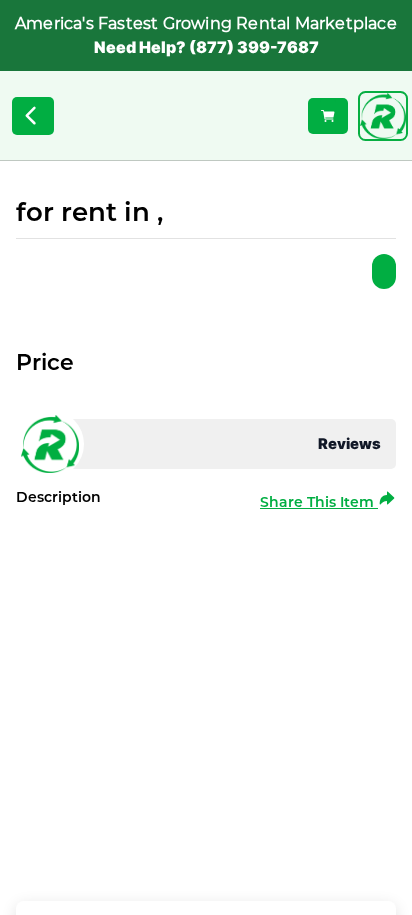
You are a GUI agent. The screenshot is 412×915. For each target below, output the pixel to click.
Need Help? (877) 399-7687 (206, 47)
